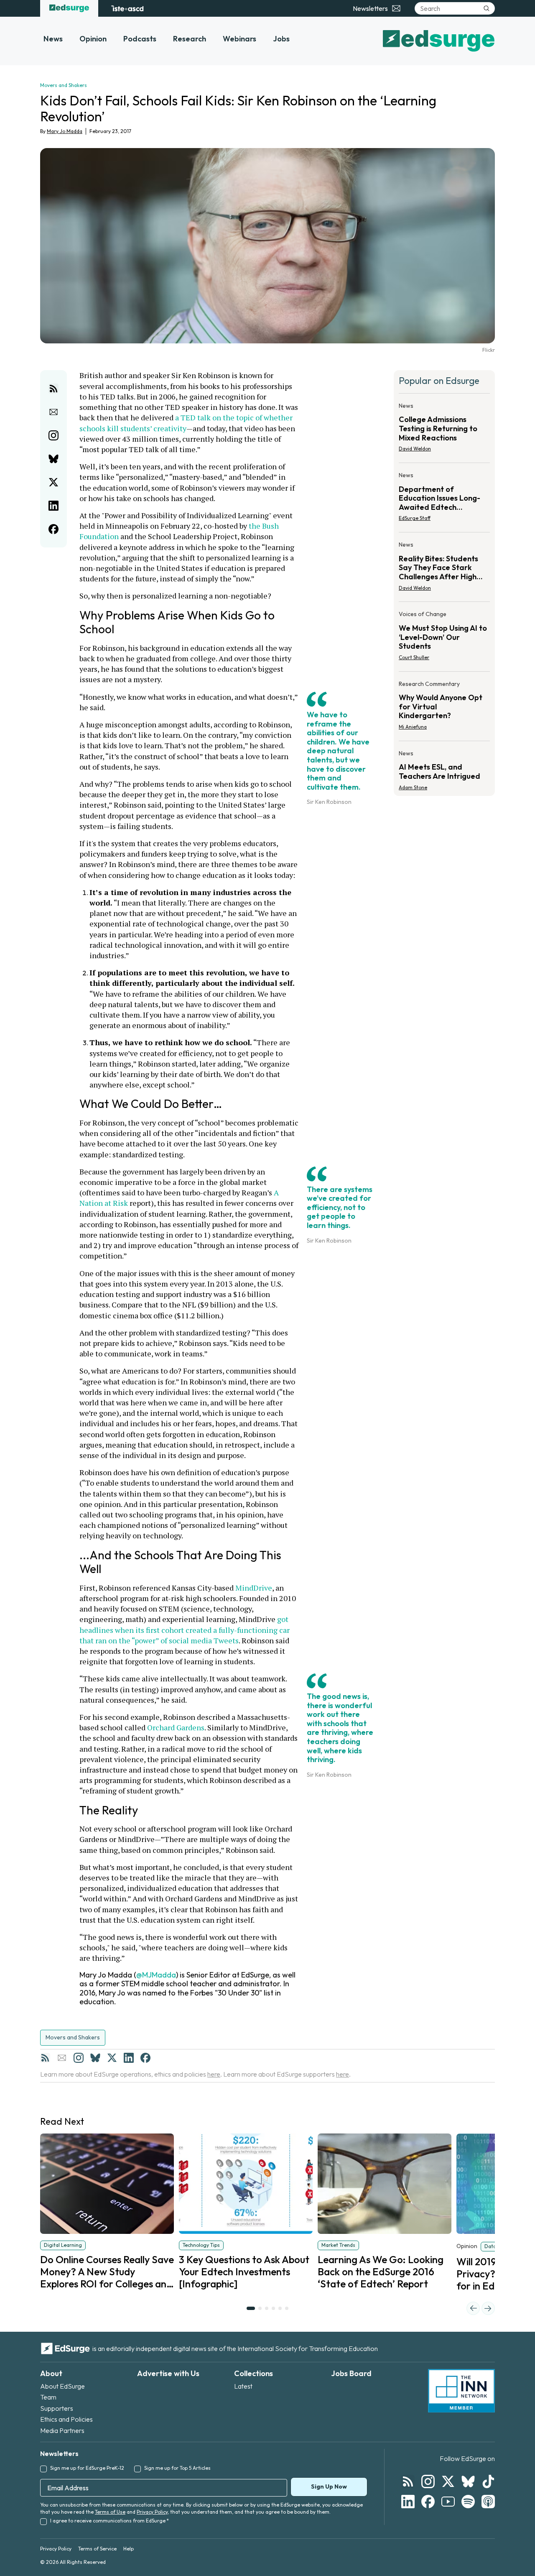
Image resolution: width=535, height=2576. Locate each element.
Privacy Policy (152, 2512)
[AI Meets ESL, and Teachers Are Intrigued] (444, 768)
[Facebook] (145, 2058)
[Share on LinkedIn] (53, 506)
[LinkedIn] (129, 2058)
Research (190, 39)
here (214, 2074)
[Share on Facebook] (53, 529)
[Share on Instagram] (53, 435)
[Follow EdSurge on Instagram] (428, 2481)
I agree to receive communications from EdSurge (110, 2521)
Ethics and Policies (66, 2419)
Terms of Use (110, 2512)
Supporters (57, 2408)
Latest (243, 2386)
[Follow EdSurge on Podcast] (488, 2502)
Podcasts (140, 39)
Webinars (239, 39)
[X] (112, 2058)
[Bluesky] (95, 2058)
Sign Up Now (329, 2486)
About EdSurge (62, 2386)
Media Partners (62, 2430)
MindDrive (254, 1588)
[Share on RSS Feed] (53, 389)
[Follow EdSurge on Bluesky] (468, 2481)
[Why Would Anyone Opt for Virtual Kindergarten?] (444, 708)
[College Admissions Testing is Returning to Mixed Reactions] (444, 430)
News (53, 39)
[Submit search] (487, 8)
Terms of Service (97, 2549)
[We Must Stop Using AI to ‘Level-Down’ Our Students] (444, 638)
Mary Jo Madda (65, 131)
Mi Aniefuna (413, 727)
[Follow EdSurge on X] (448, 2481)
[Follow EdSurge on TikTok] (488, 2481)
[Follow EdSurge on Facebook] (428, 2502)
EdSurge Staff (415, 518)
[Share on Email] (53, 412)
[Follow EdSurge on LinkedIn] (408, 2502)
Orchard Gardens (176, 1727)
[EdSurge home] (69, 8)
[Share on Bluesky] (53, 459)
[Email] (62, 2058)
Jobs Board (351, 2373)
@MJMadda (156, 1975)
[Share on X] (53, 482)
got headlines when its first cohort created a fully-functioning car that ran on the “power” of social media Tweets (185, 1630)
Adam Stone (413, 787)
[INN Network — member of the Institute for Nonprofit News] (461, 2391)
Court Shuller (414, 657)
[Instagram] (79, 2058)
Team (48, 2397)
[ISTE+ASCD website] (127, 8)
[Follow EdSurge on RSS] (408, 2481)
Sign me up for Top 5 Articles (177, 2468)
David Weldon (415, 449)
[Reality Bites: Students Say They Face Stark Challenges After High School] (444, 569)
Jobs (281, 39)
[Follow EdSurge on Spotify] (468, 2502)
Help (129, 2549)
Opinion (93, 39)
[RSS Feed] (45, 2058)
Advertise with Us (168, 2373)
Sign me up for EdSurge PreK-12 (87, 2468)
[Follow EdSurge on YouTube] (448, 2502)
